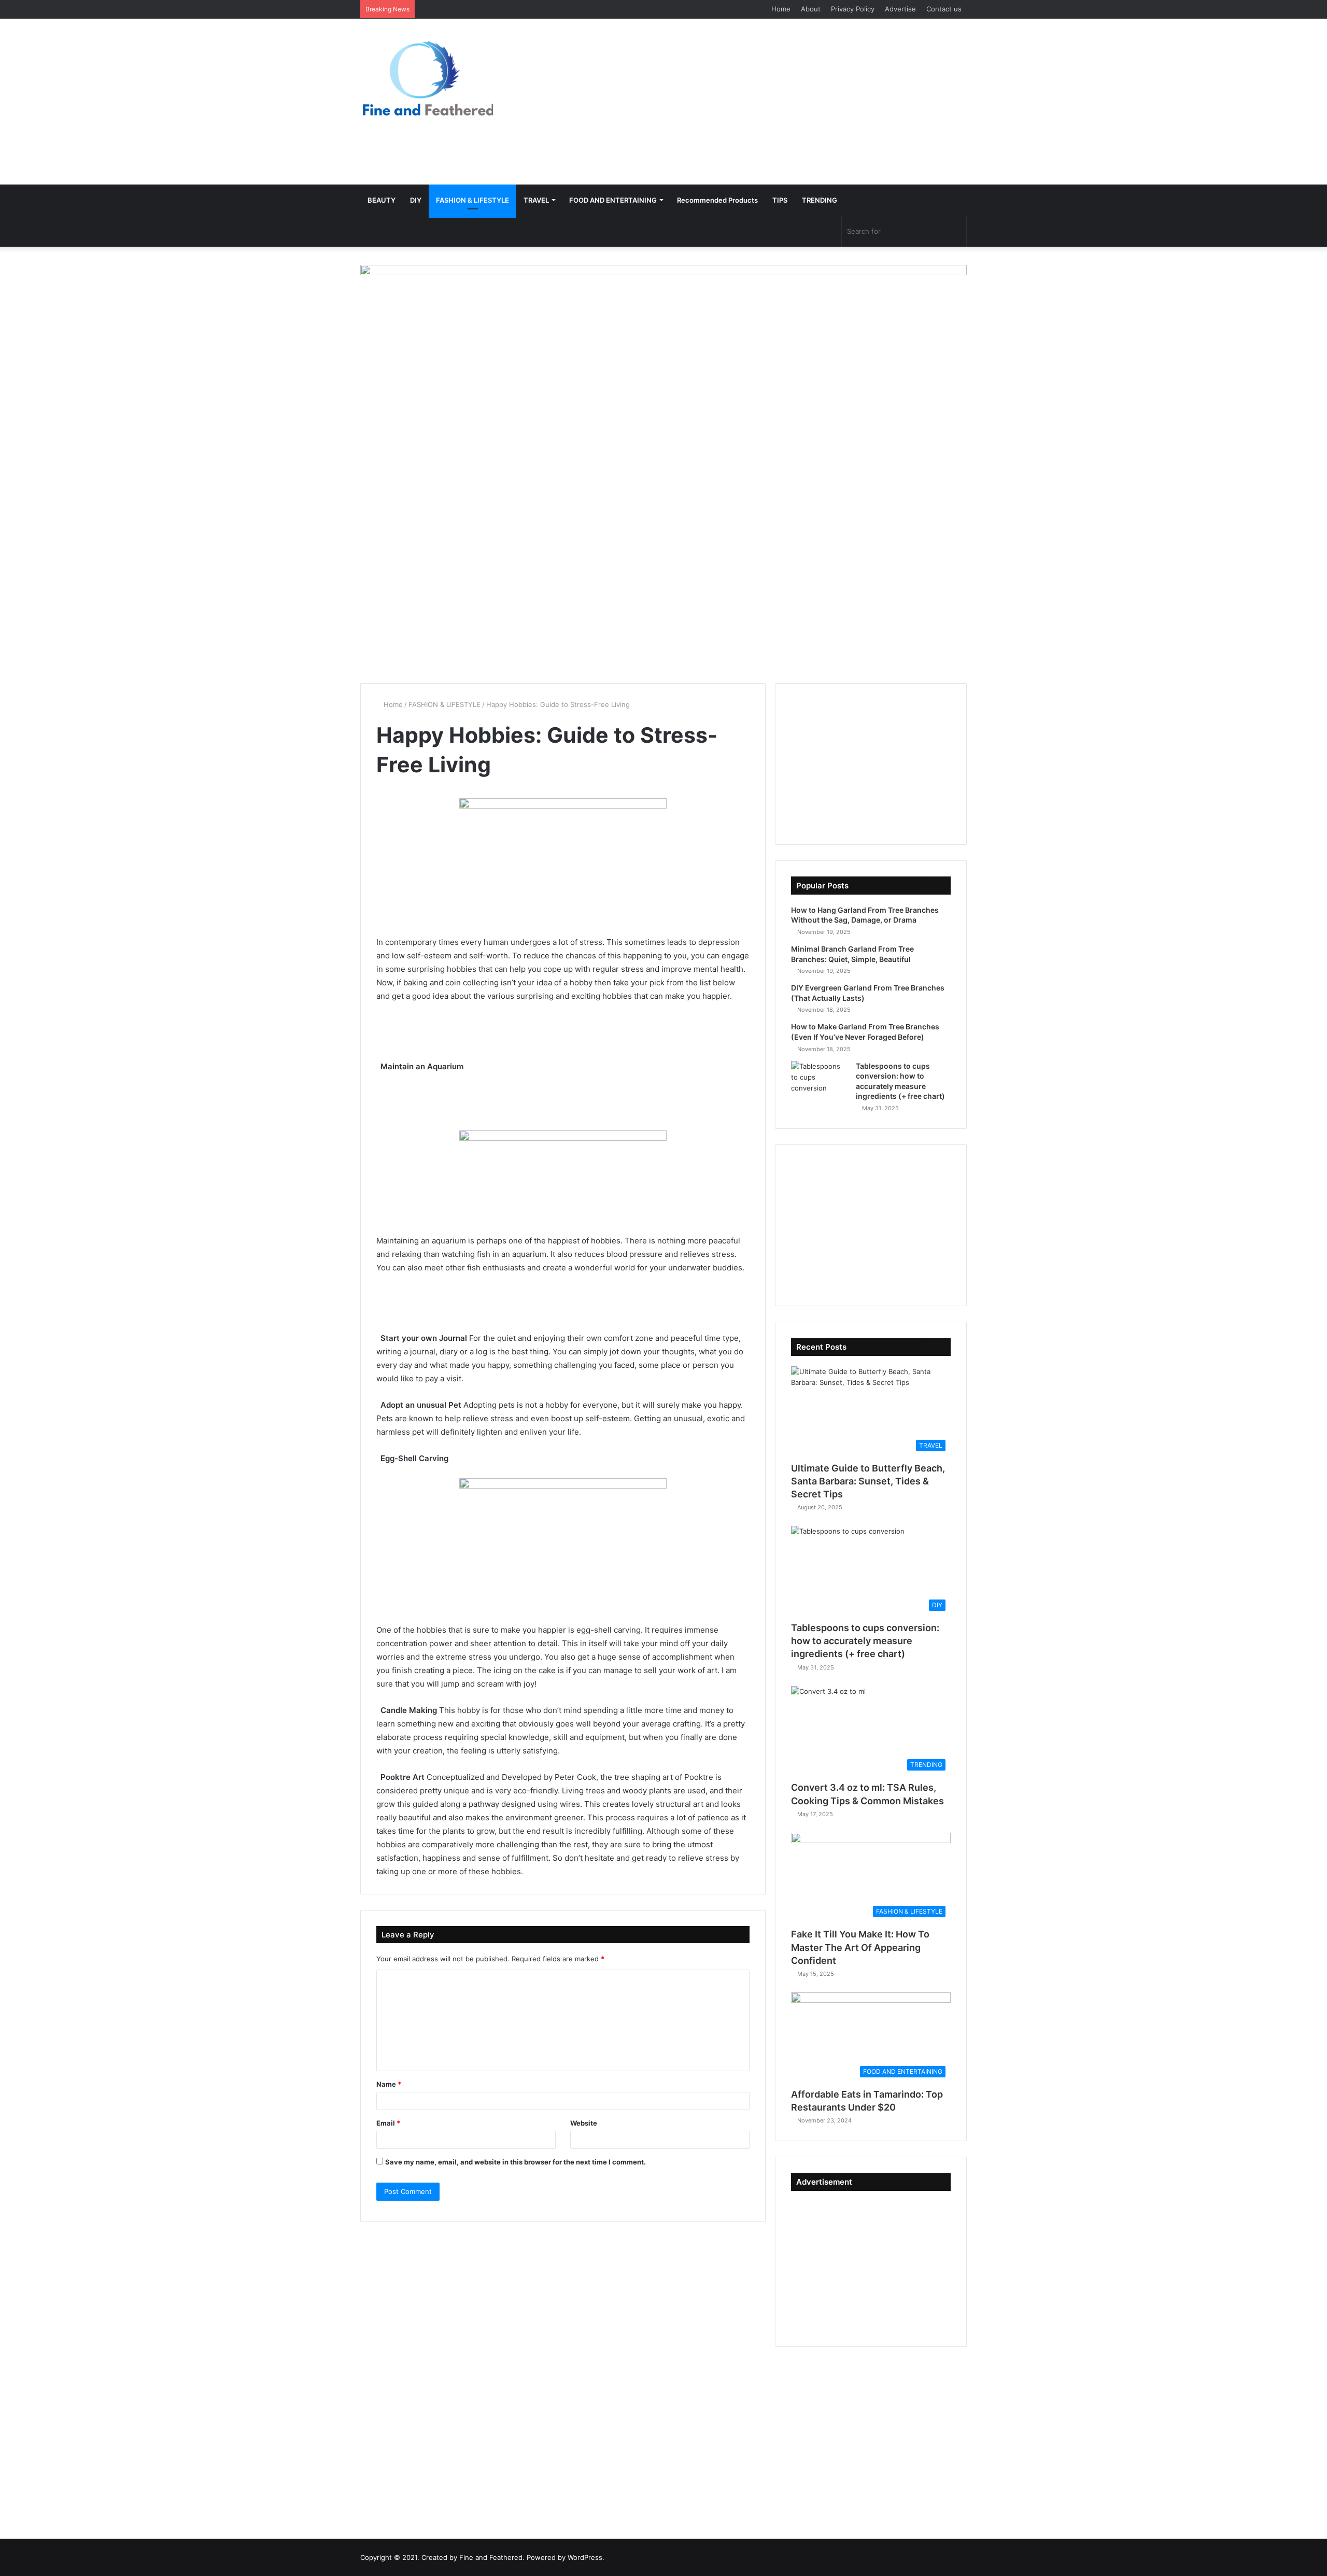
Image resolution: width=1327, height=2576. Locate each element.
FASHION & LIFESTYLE (472, 200)
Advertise (900, 9)
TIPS (780, 200)
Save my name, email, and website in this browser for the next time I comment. (516, 2162)
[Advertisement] (767, 102)
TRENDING (820, 200)
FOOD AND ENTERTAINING (613, 200)
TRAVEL (536, 200)
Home (781, 9)
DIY (416, 200)
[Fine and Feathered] (427, 78)
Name (389, 2084)
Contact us (944, 9)
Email (388, 2123)
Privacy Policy (853, 9)
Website (584, 2123)
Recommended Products (717, 200)
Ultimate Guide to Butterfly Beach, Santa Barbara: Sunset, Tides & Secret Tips (868, 1481)
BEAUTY (382, 200)
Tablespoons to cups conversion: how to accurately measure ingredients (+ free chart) (865, 1641)
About (811, 9)
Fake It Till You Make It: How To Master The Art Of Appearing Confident (860, 1947)
